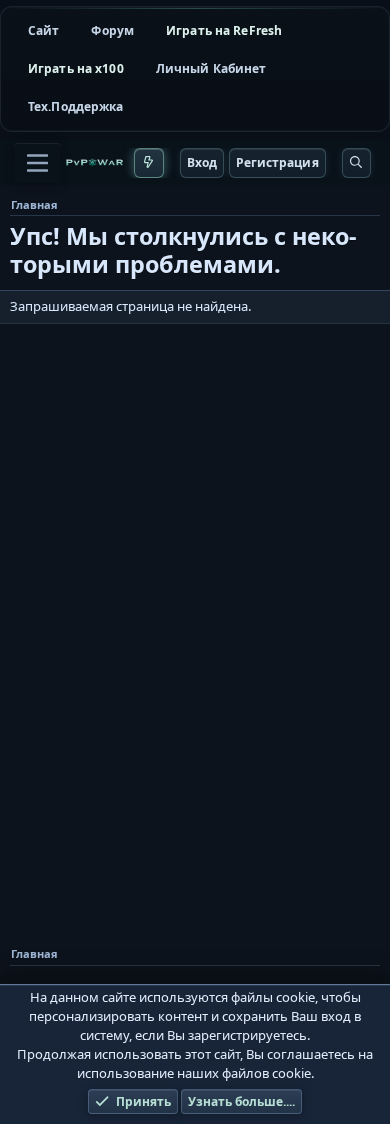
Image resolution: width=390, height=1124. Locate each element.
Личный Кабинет (211, 68)
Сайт (43, 30)
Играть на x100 (76, 68)
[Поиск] (356, 163)
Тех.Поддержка (76, 106)
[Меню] (37, 163)
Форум (112, 30)
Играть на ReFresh (224, 30)
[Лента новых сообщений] (148, 163)
